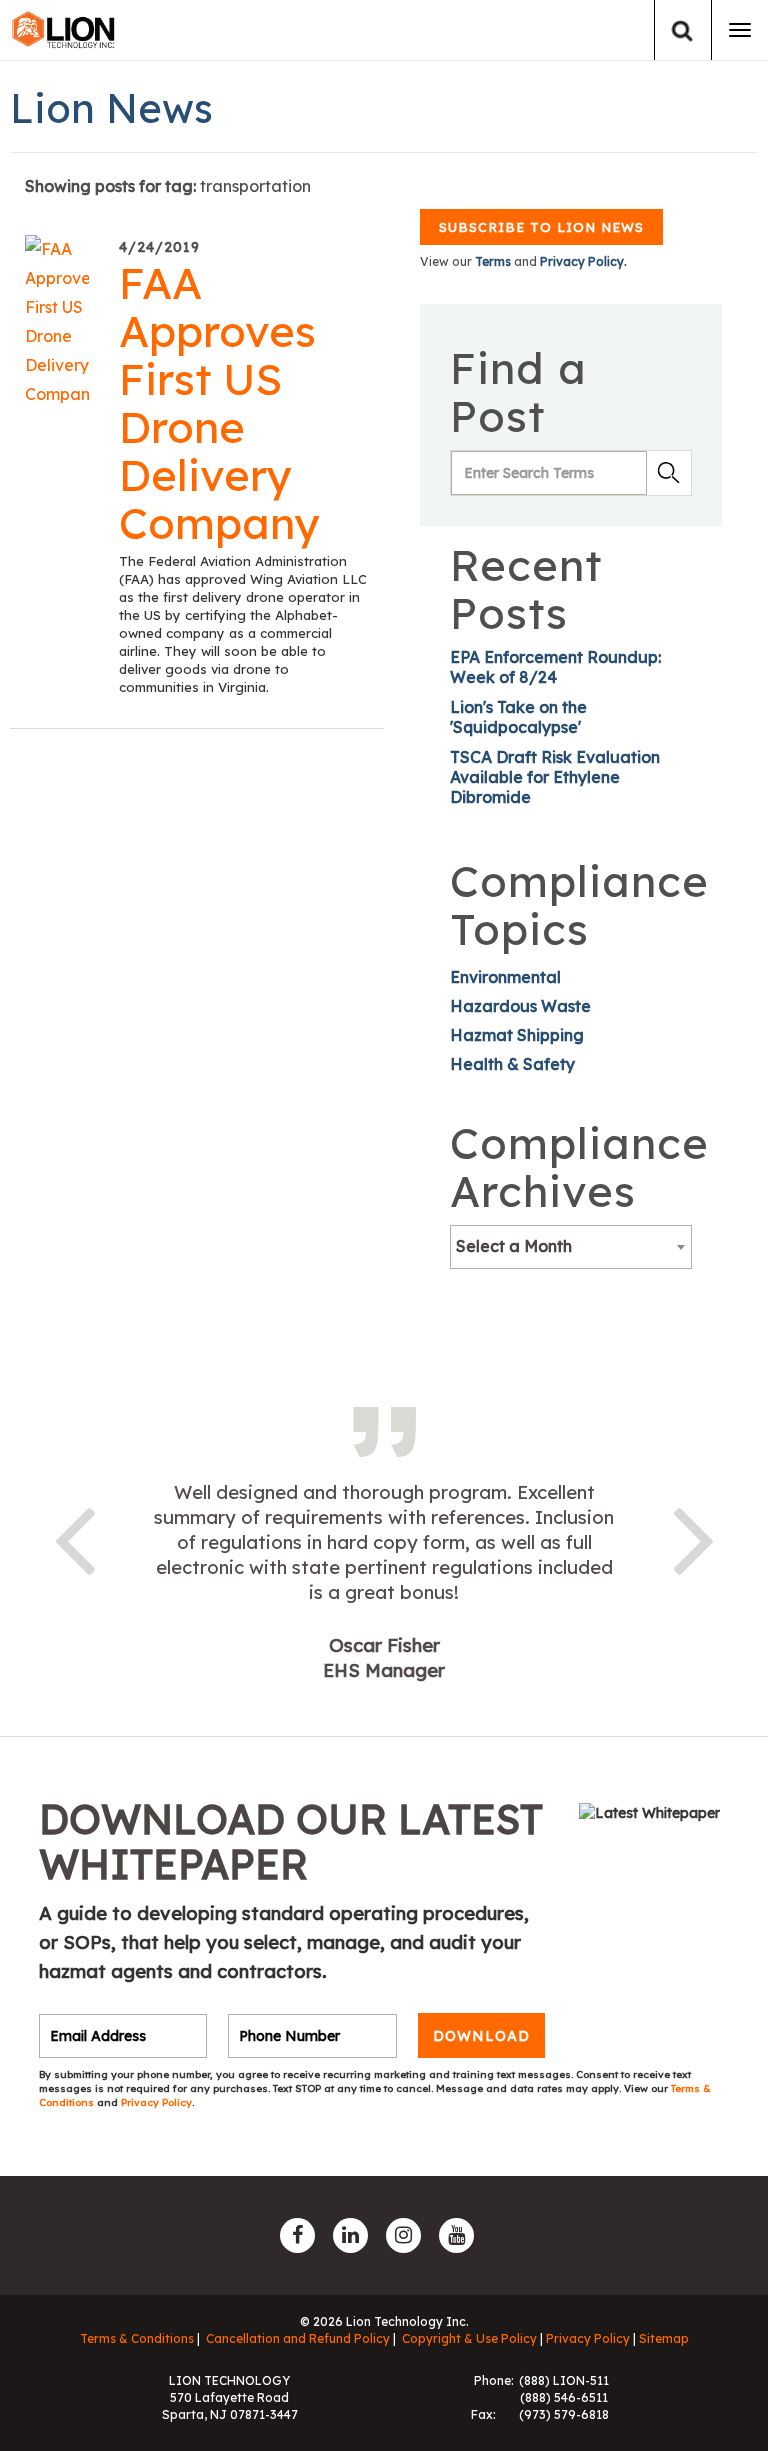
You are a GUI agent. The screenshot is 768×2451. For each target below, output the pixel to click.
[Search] (682, 30)
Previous (74, 1537)
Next (694, 1537)
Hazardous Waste (520, 1006)
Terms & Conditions (137, 2338)
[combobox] (571, 1247)
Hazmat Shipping (517, 1035)
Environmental (505, 977)
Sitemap (664, 2338)
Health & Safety (512, 1064)
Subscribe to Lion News (541, 227)
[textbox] (571, 1246)
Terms (493, 261)
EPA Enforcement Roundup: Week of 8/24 (555, 667)
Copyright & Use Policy (469, 2338)
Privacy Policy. (583, 261)
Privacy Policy (156, 2102)
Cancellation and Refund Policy (298, 2338)
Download (481, 2036)
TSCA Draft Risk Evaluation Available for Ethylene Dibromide (555, 777)
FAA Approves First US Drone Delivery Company (219, 403)
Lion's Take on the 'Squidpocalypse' (518, 717)
